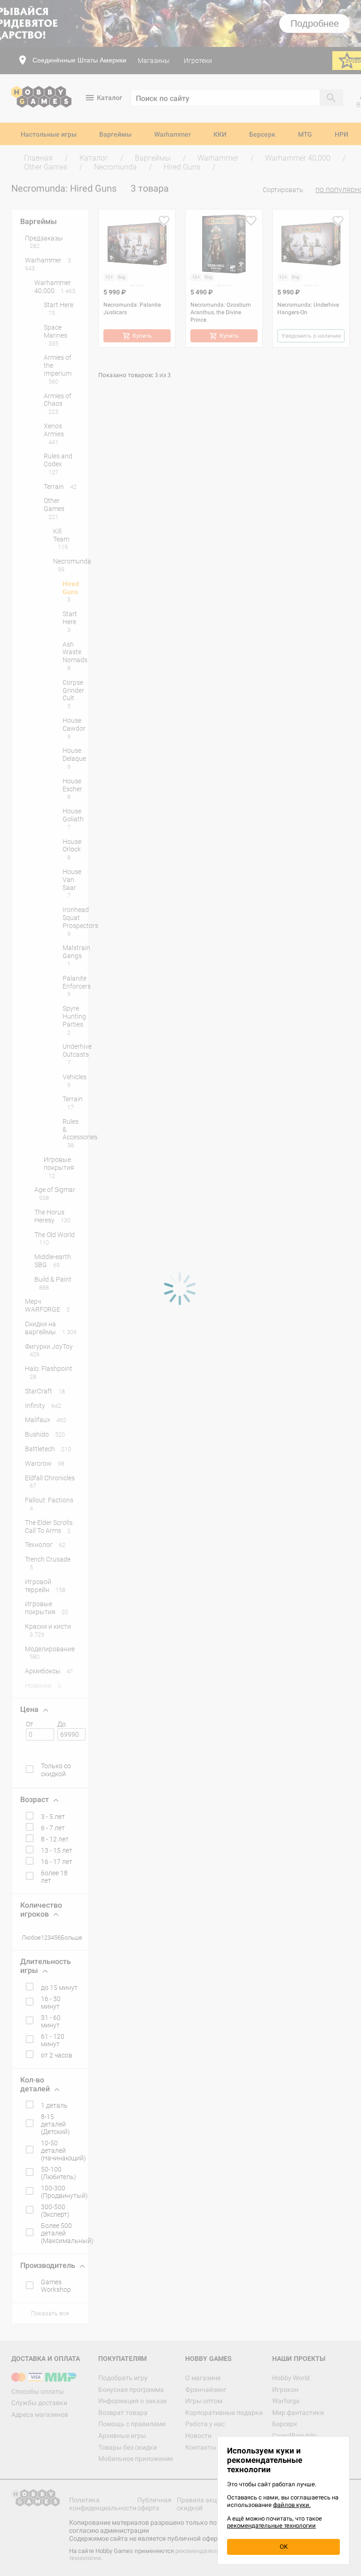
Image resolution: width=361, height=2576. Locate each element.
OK (284, 2547)
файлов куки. (292, 2505)
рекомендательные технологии (271, 2526)
